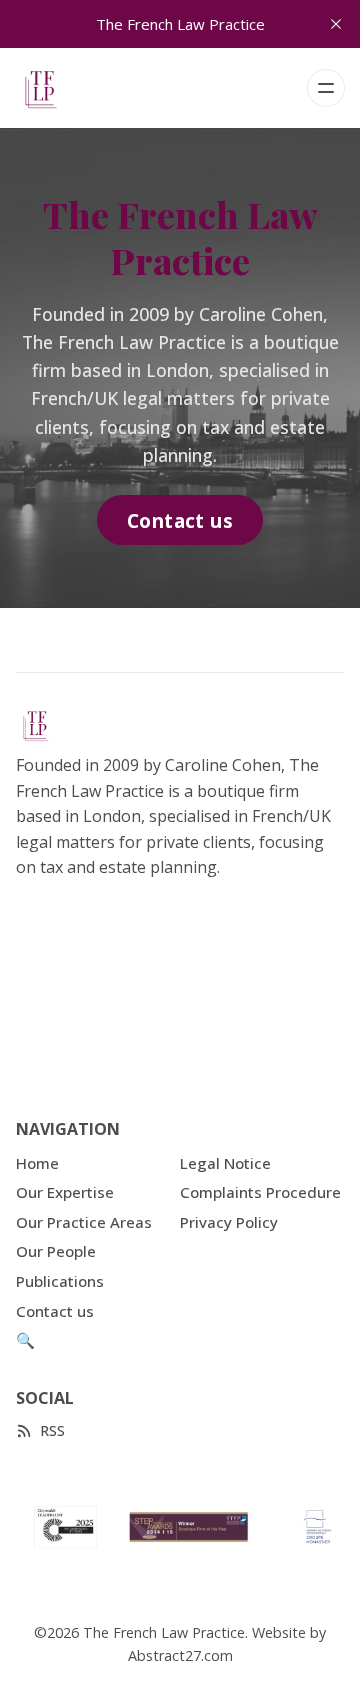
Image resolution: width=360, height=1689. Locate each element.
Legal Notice (225, 1163)
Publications (60, 1281)
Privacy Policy (229, 1222)
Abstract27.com (180, 1655)
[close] (336, 24)
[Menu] (326, 88)
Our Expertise (65, 1192)
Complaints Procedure (260, 1192)
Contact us (180, 520)
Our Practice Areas (84, 1222)
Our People (56, 1251)
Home (37, 1163)
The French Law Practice (164, 1632)
